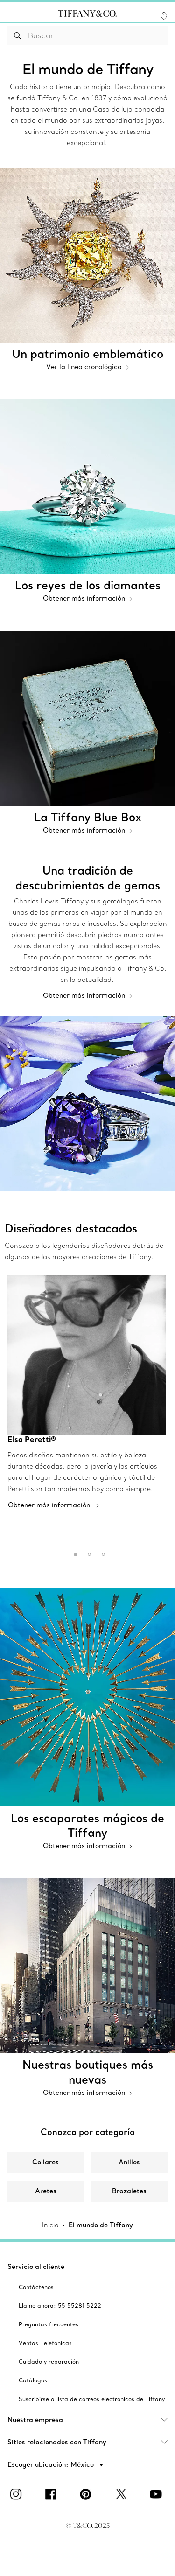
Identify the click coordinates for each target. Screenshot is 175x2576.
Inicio (50, 2225)
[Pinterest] (88, 2494)
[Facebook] (53, 2494)
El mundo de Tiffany (101, 2225)
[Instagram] (18, 2494)
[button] (11, 15)
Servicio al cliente (36, 2267)
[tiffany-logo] (87, 15)
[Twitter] (123, 2494)
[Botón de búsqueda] (18, 35)
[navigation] (11, 15)
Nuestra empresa (35, 2420)
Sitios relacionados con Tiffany (57, 2442)
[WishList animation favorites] (164, 16)
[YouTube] (158, 2494)
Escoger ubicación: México (52, 2464)
